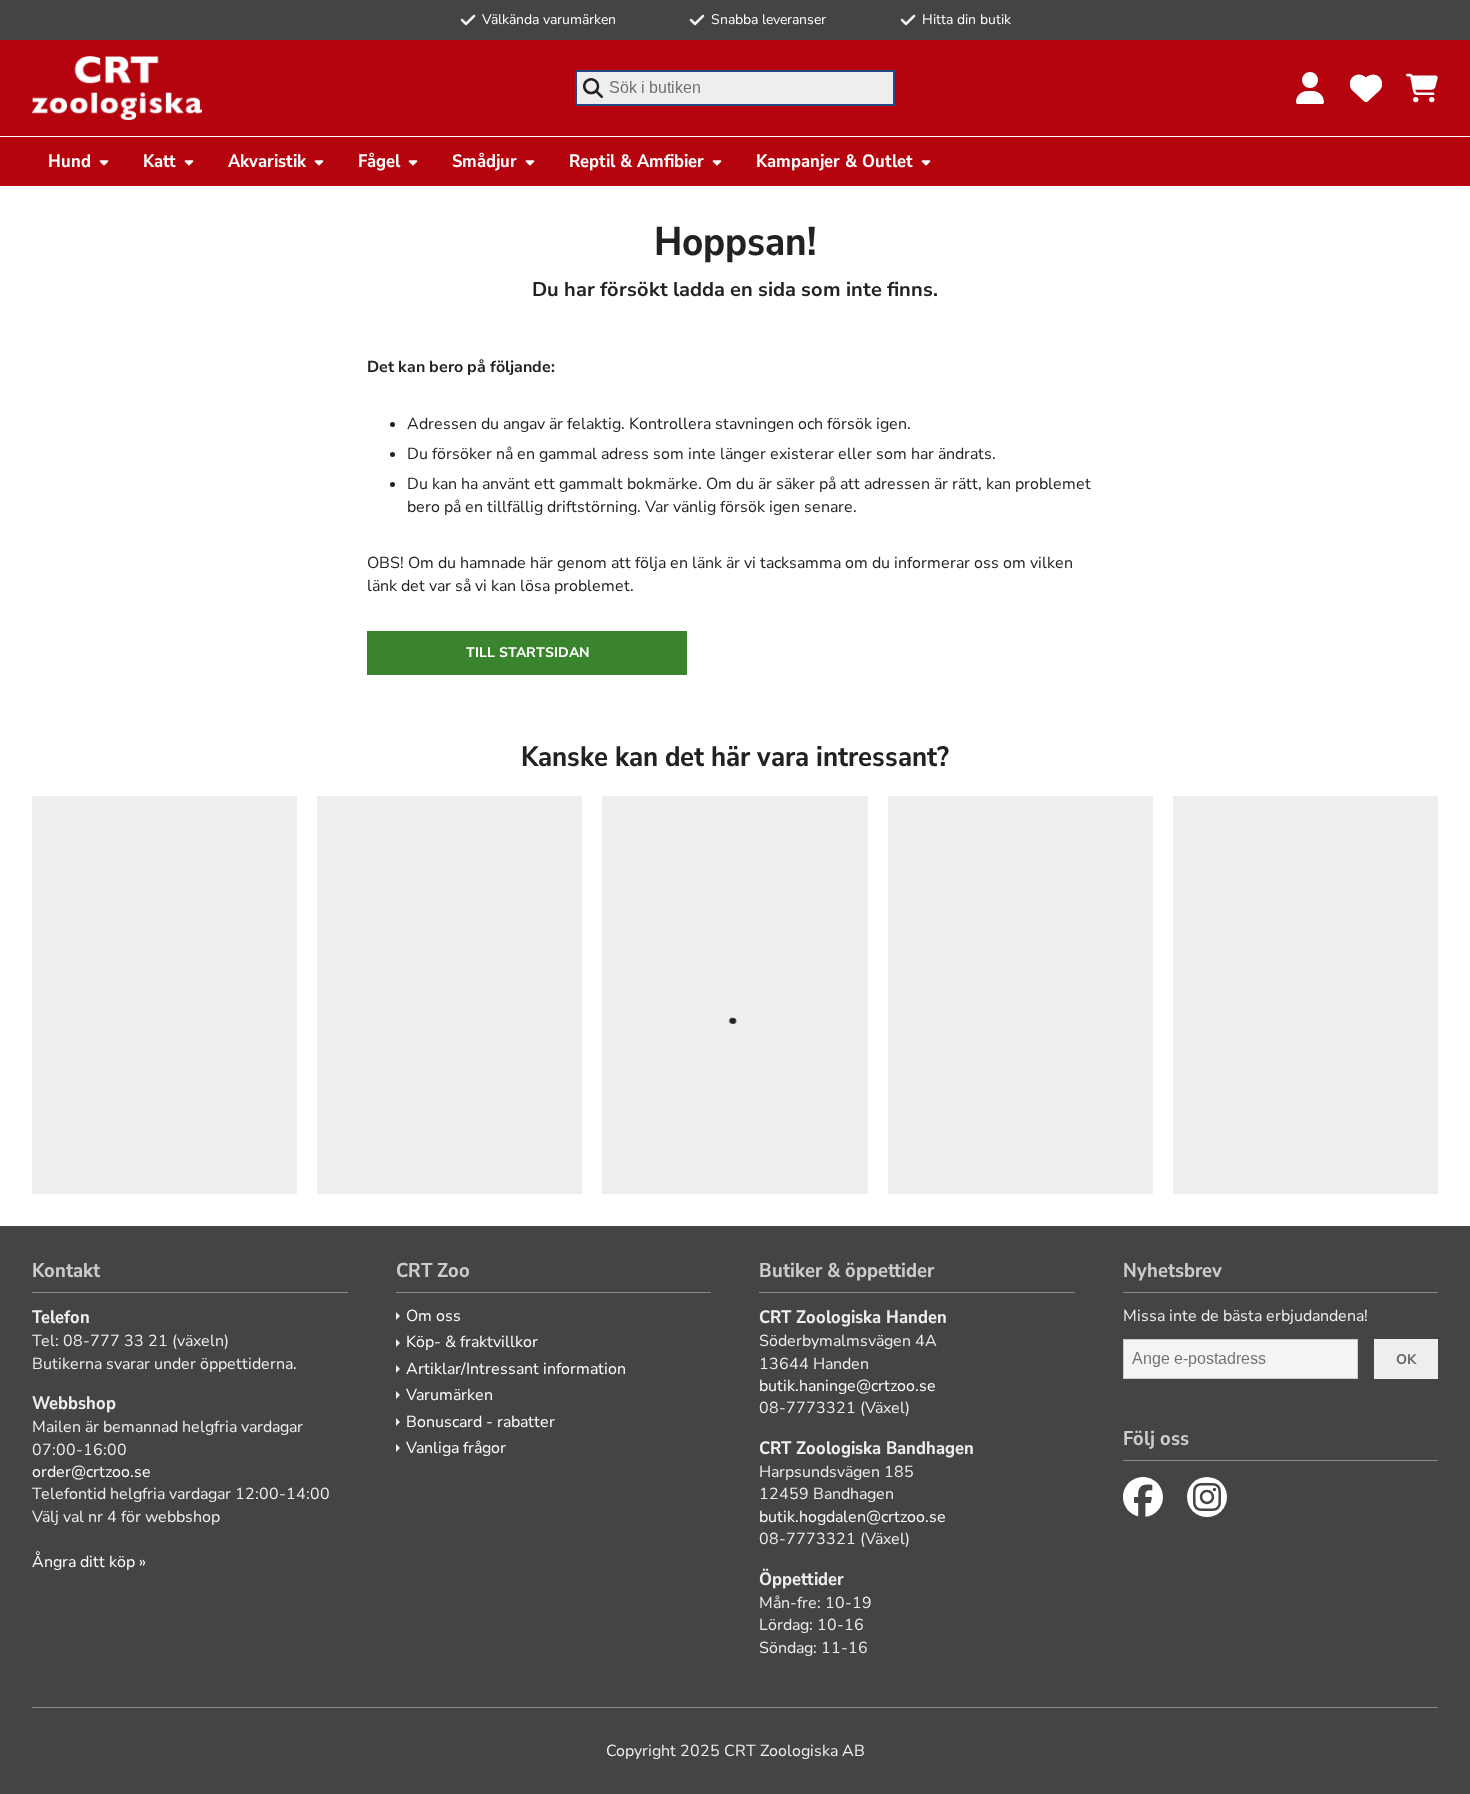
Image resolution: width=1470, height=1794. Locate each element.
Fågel (379, 161)
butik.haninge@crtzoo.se (847, 1386)
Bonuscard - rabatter (480, 1422)
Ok (1406, 1359)
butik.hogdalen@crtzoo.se (852, 1517)
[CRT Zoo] (117, 88)
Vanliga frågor (456, 1448)
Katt (159, 161)
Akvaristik (267, 161)
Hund (69, 161)
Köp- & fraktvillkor (472, 1342)
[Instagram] (1207, 1497)
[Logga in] (1310, 88)
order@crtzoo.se (91, 1472)
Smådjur (484, 161)
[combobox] (735, 88)
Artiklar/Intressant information (516, 1369)
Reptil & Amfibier (636, 161)
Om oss (433, 1316)
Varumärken (449, 1395)
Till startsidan (527, 652)
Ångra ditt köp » (89, 1562)
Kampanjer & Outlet (834, 161)
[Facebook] (1143, 1497)
